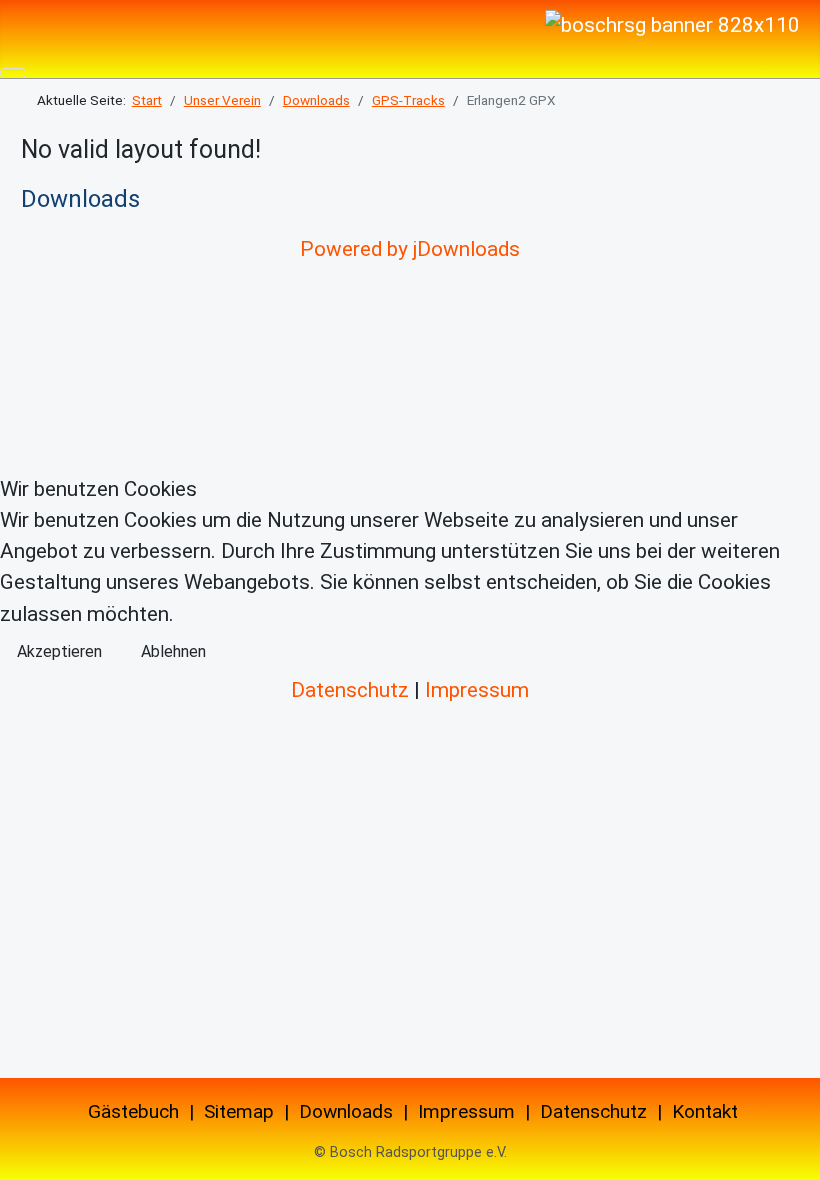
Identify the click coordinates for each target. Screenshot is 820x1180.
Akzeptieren (59, 651)
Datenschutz (350, 690)
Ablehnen (173, 651)
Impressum (477, 690)
